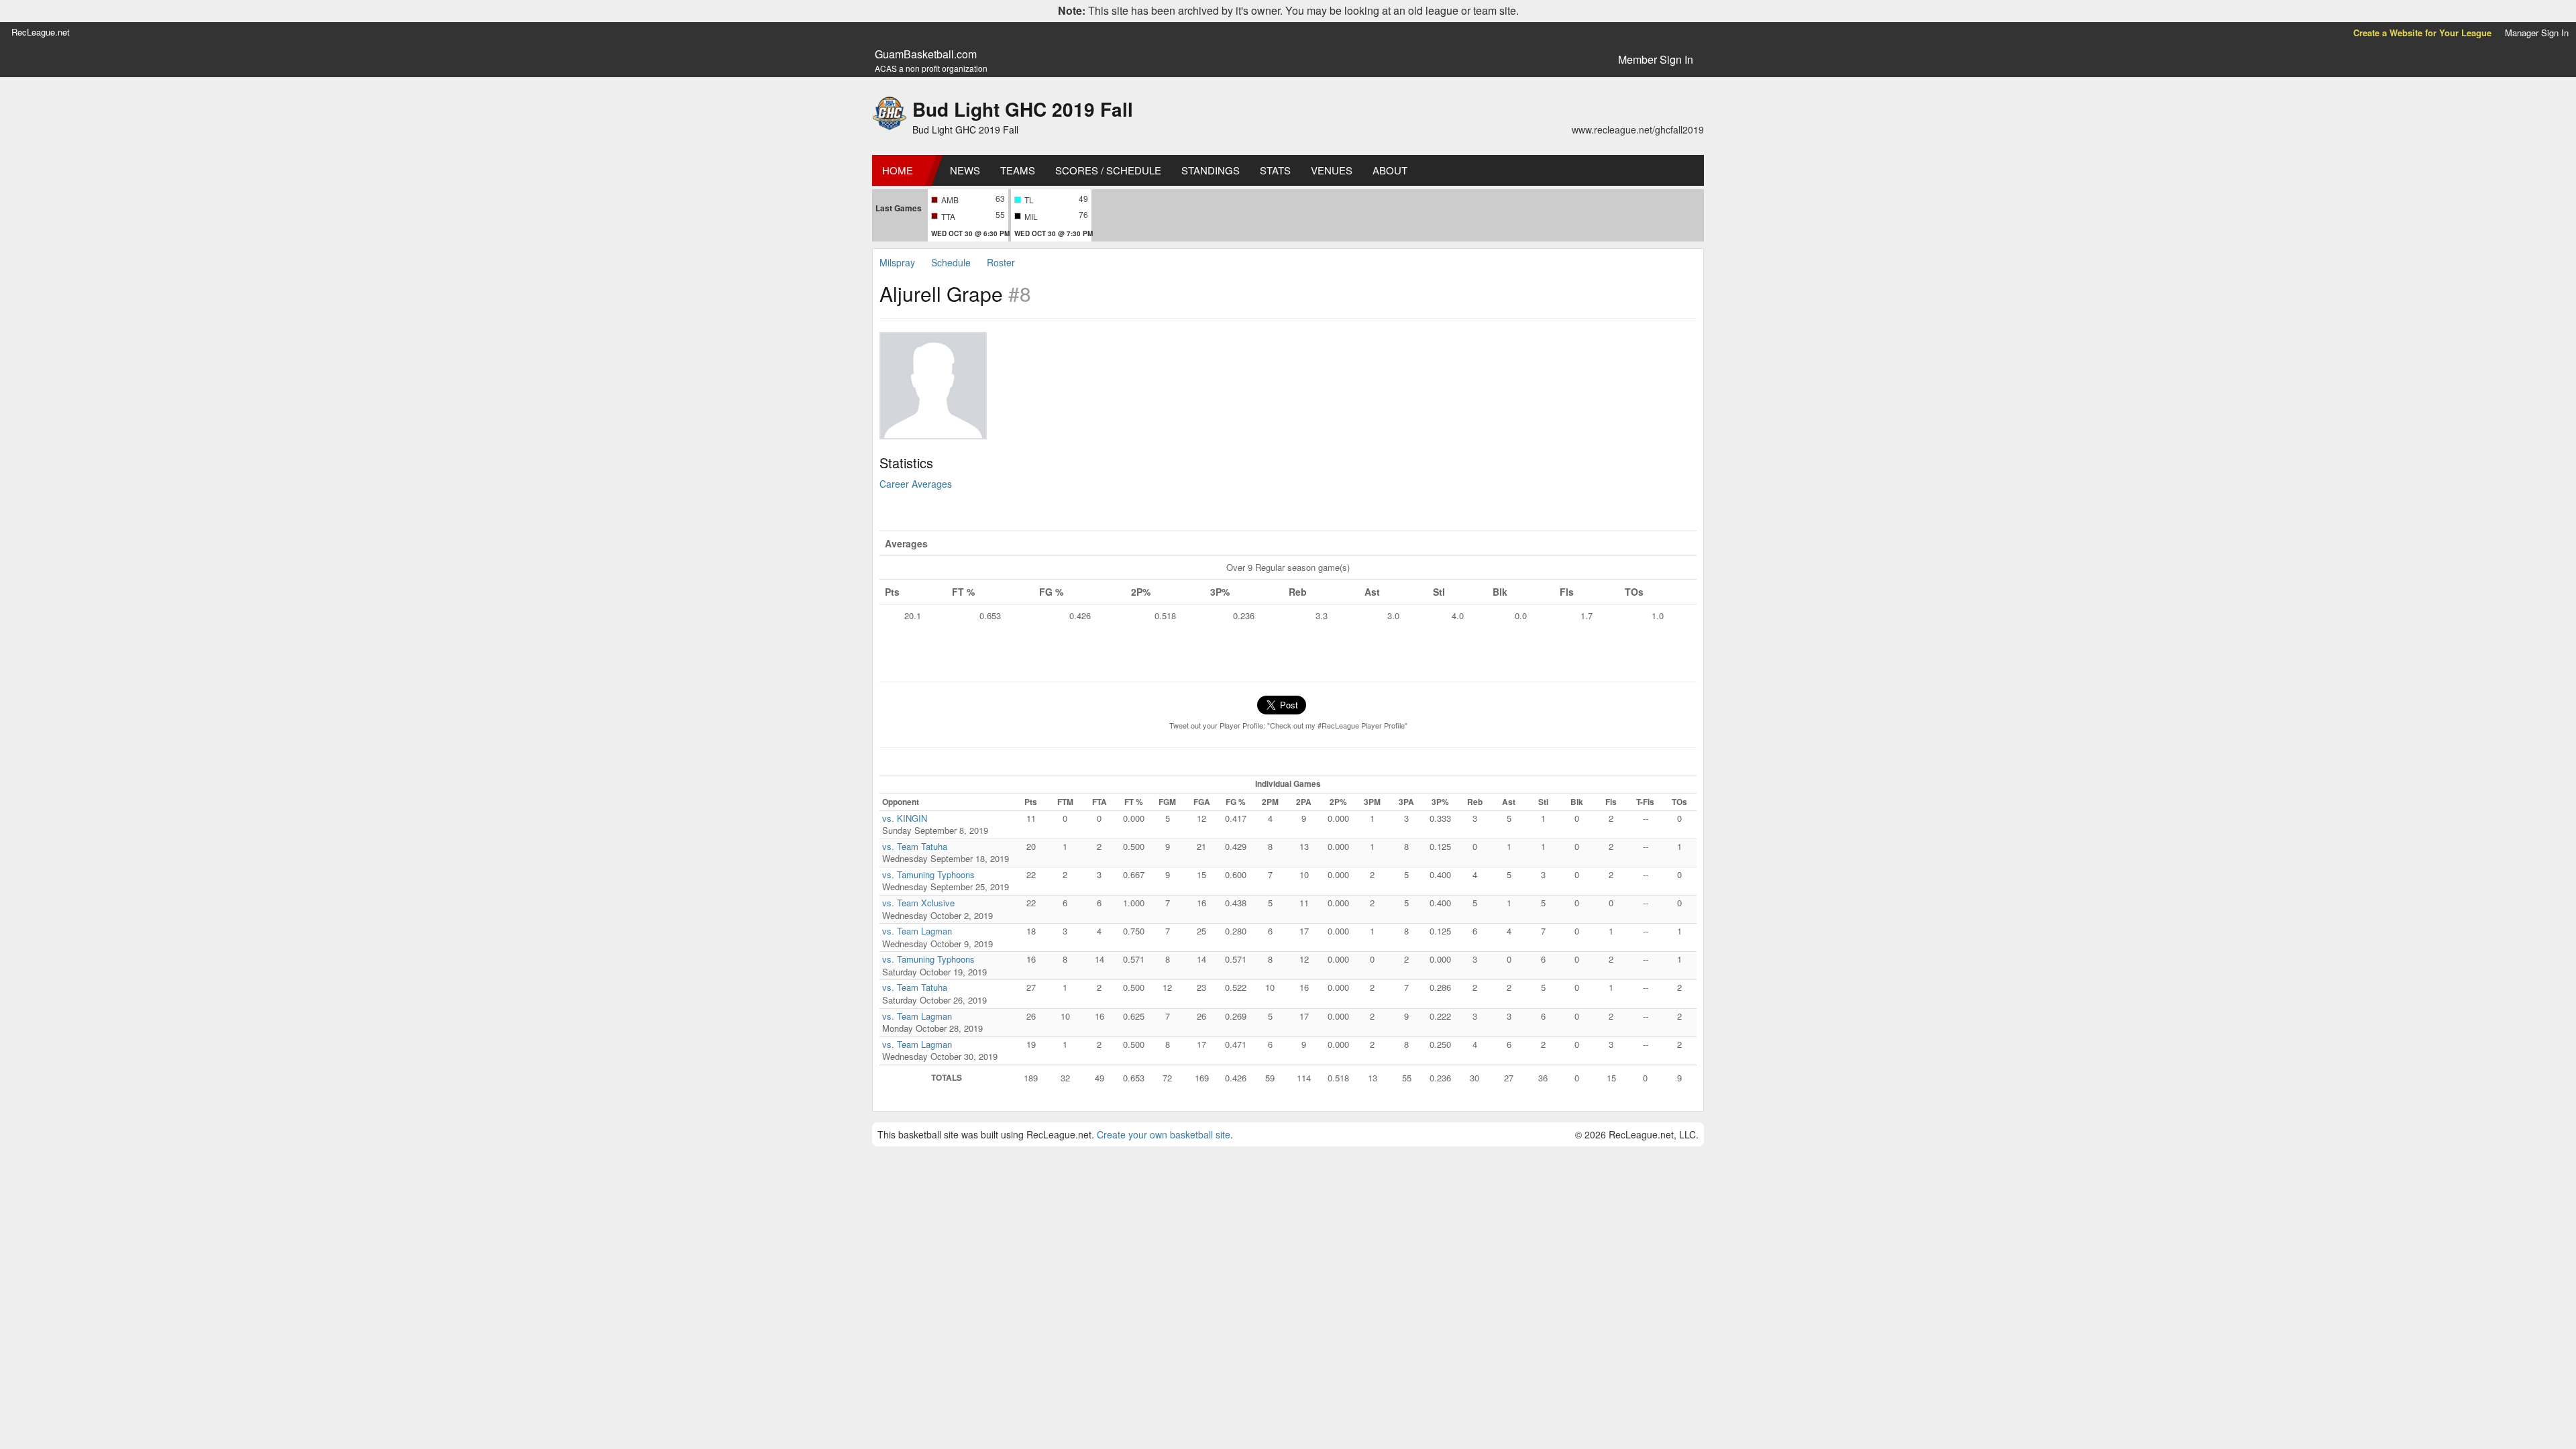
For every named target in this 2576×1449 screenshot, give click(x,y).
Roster (1001, 262)
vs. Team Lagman (917, 931)
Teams (1018, 170)
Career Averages (916, 484)
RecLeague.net (41, 32)
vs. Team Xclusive (918, 903)
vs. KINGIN (905, 818)
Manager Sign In (2537, 33)
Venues (1332, 170)
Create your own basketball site (1164, 1134)
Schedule (951, 262)
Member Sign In (1656, 59)
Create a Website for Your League (2422, 33)
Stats (1275, 170)
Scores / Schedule (1108, 170)
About (1390, 170)
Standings (1211, 170)
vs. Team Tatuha (915, 846)
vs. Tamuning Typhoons (928, 874)
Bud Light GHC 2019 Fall (1023, 109)
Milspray (897, 262)
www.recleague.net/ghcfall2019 (1638, 129)
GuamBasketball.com (926, 54)
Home (898, 170)
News (965, 170)
